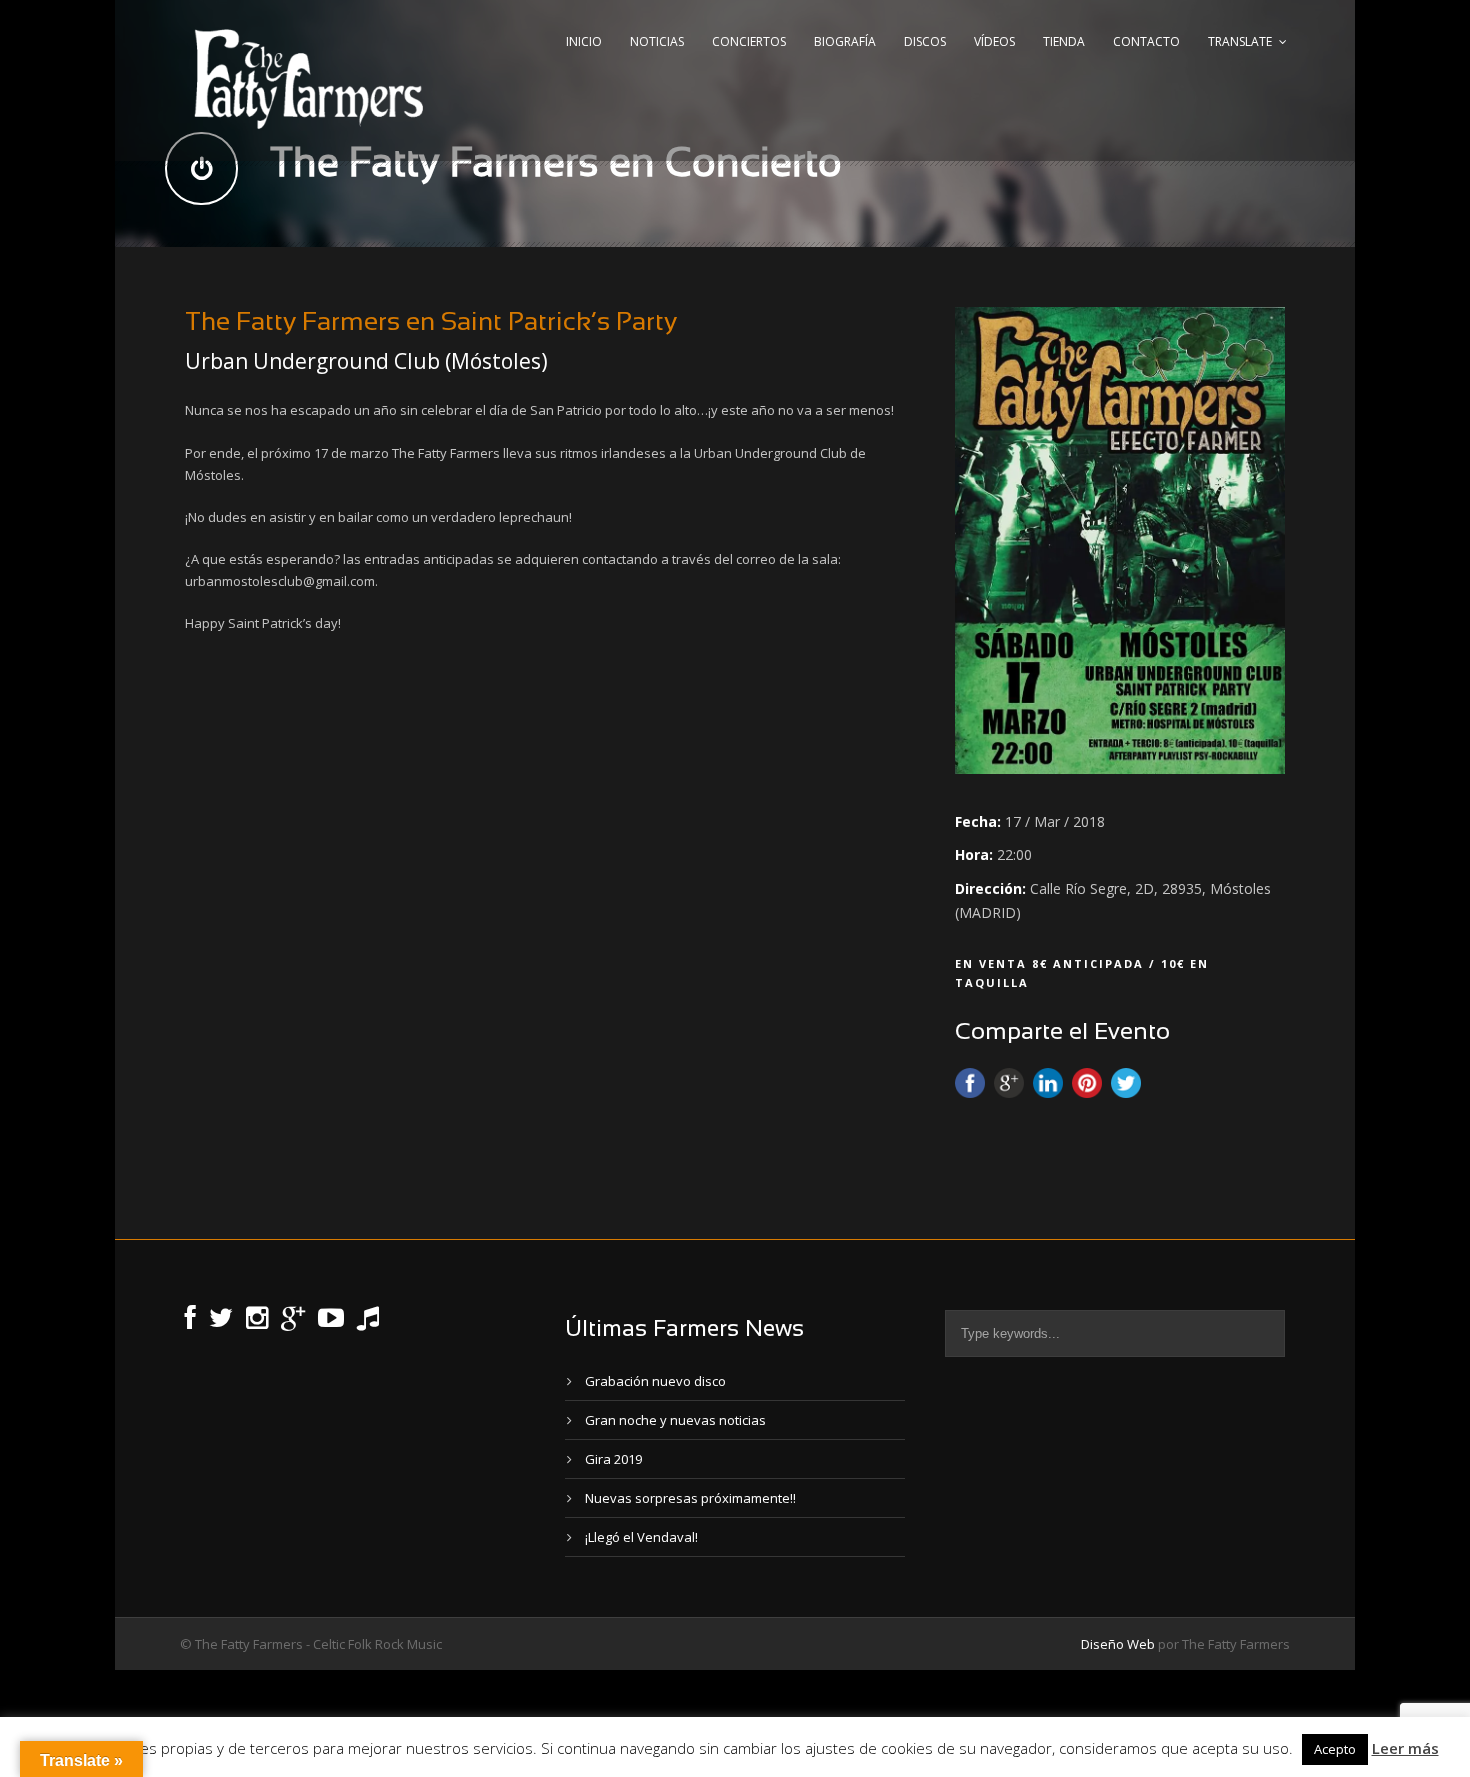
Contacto (1146, 41)
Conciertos (749, 41)
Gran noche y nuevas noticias (675, 1420)
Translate (1240, 41)
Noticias (657, 41)
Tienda (1064, 41)
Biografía (845, 41)
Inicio (584, 41)
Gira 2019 (613, 1459)
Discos (925, 41)
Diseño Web (1118, 1644)
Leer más (1405, 1748)
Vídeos (994, 41)
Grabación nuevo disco (655, 1381)
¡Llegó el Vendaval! (641, 1537)
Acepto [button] (1335, 1749)
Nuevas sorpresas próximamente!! (690, 1498)
